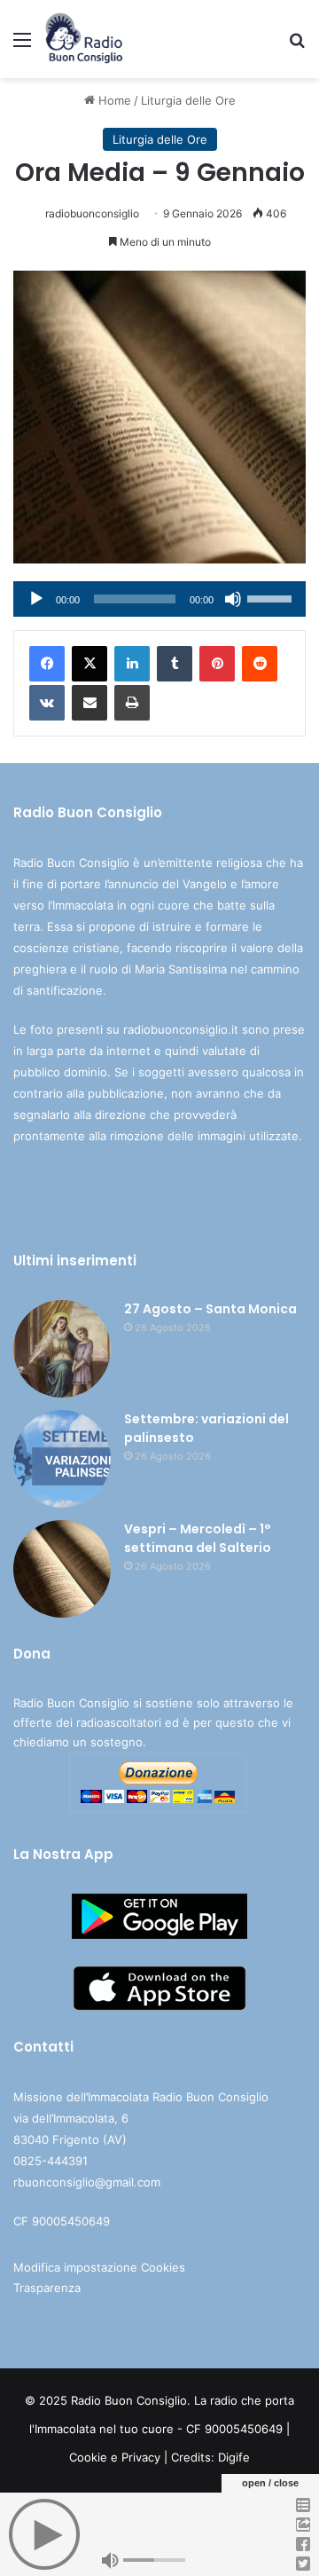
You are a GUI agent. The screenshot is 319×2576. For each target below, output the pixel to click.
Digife (234, 2457)
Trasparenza (47, 2288)
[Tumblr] (175, 664)
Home (113, 100)
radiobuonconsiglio (92, 213)
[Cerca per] (297, 46)
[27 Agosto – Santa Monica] (62, 1349)
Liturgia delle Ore (188, 100)
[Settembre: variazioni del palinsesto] (62, 1459)
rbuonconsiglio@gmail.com (87, 2182)
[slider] (272, 597)
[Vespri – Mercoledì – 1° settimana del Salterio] (62, 1569)
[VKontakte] (47, 703)
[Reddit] (260, 664)
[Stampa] (132, 703)
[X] (89, 664)
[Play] (36, 599)
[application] (159, 599)
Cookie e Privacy (115, 2457)
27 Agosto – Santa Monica (210, 1309)
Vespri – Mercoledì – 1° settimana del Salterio (198, 1538)
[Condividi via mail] (89, 703)
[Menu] (22, 46)
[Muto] (233, 599)
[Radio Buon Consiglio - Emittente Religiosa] (85, 39)
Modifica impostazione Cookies (99, 2267)
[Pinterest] (217, 664)
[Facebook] (47, 664)
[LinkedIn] (132, 664)
